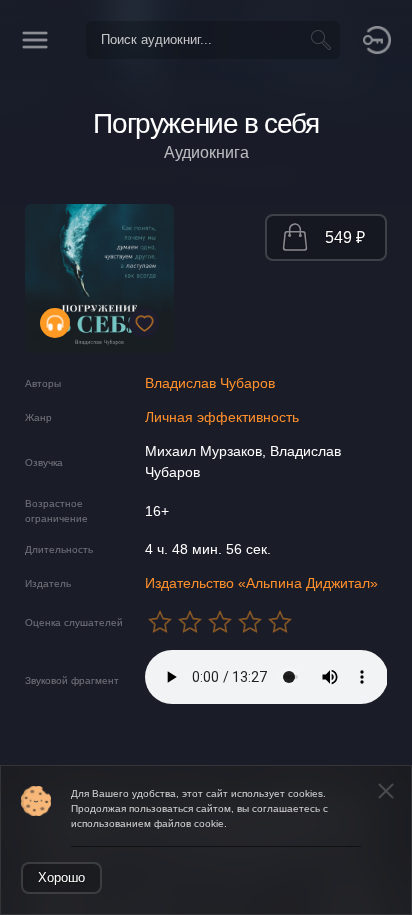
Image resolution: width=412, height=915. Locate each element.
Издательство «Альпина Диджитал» (261, 583)
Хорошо (61, 877)
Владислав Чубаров (210, 383)
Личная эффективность (222, 417)
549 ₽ (345, 237)
